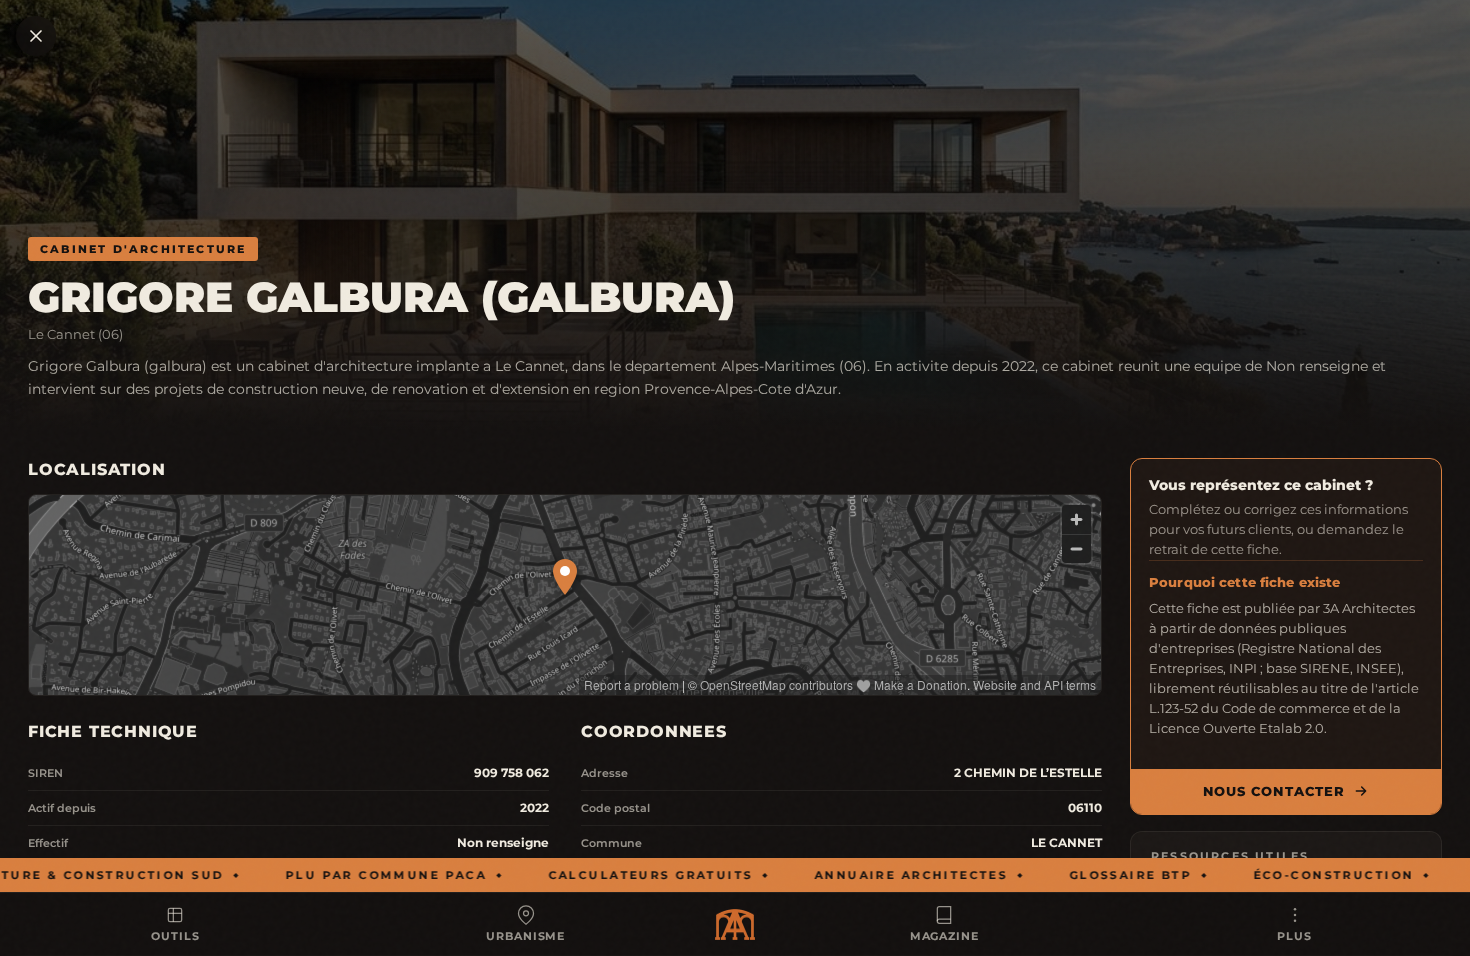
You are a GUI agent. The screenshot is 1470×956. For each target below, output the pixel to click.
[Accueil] (735, 924)
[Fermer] (36, 36)
